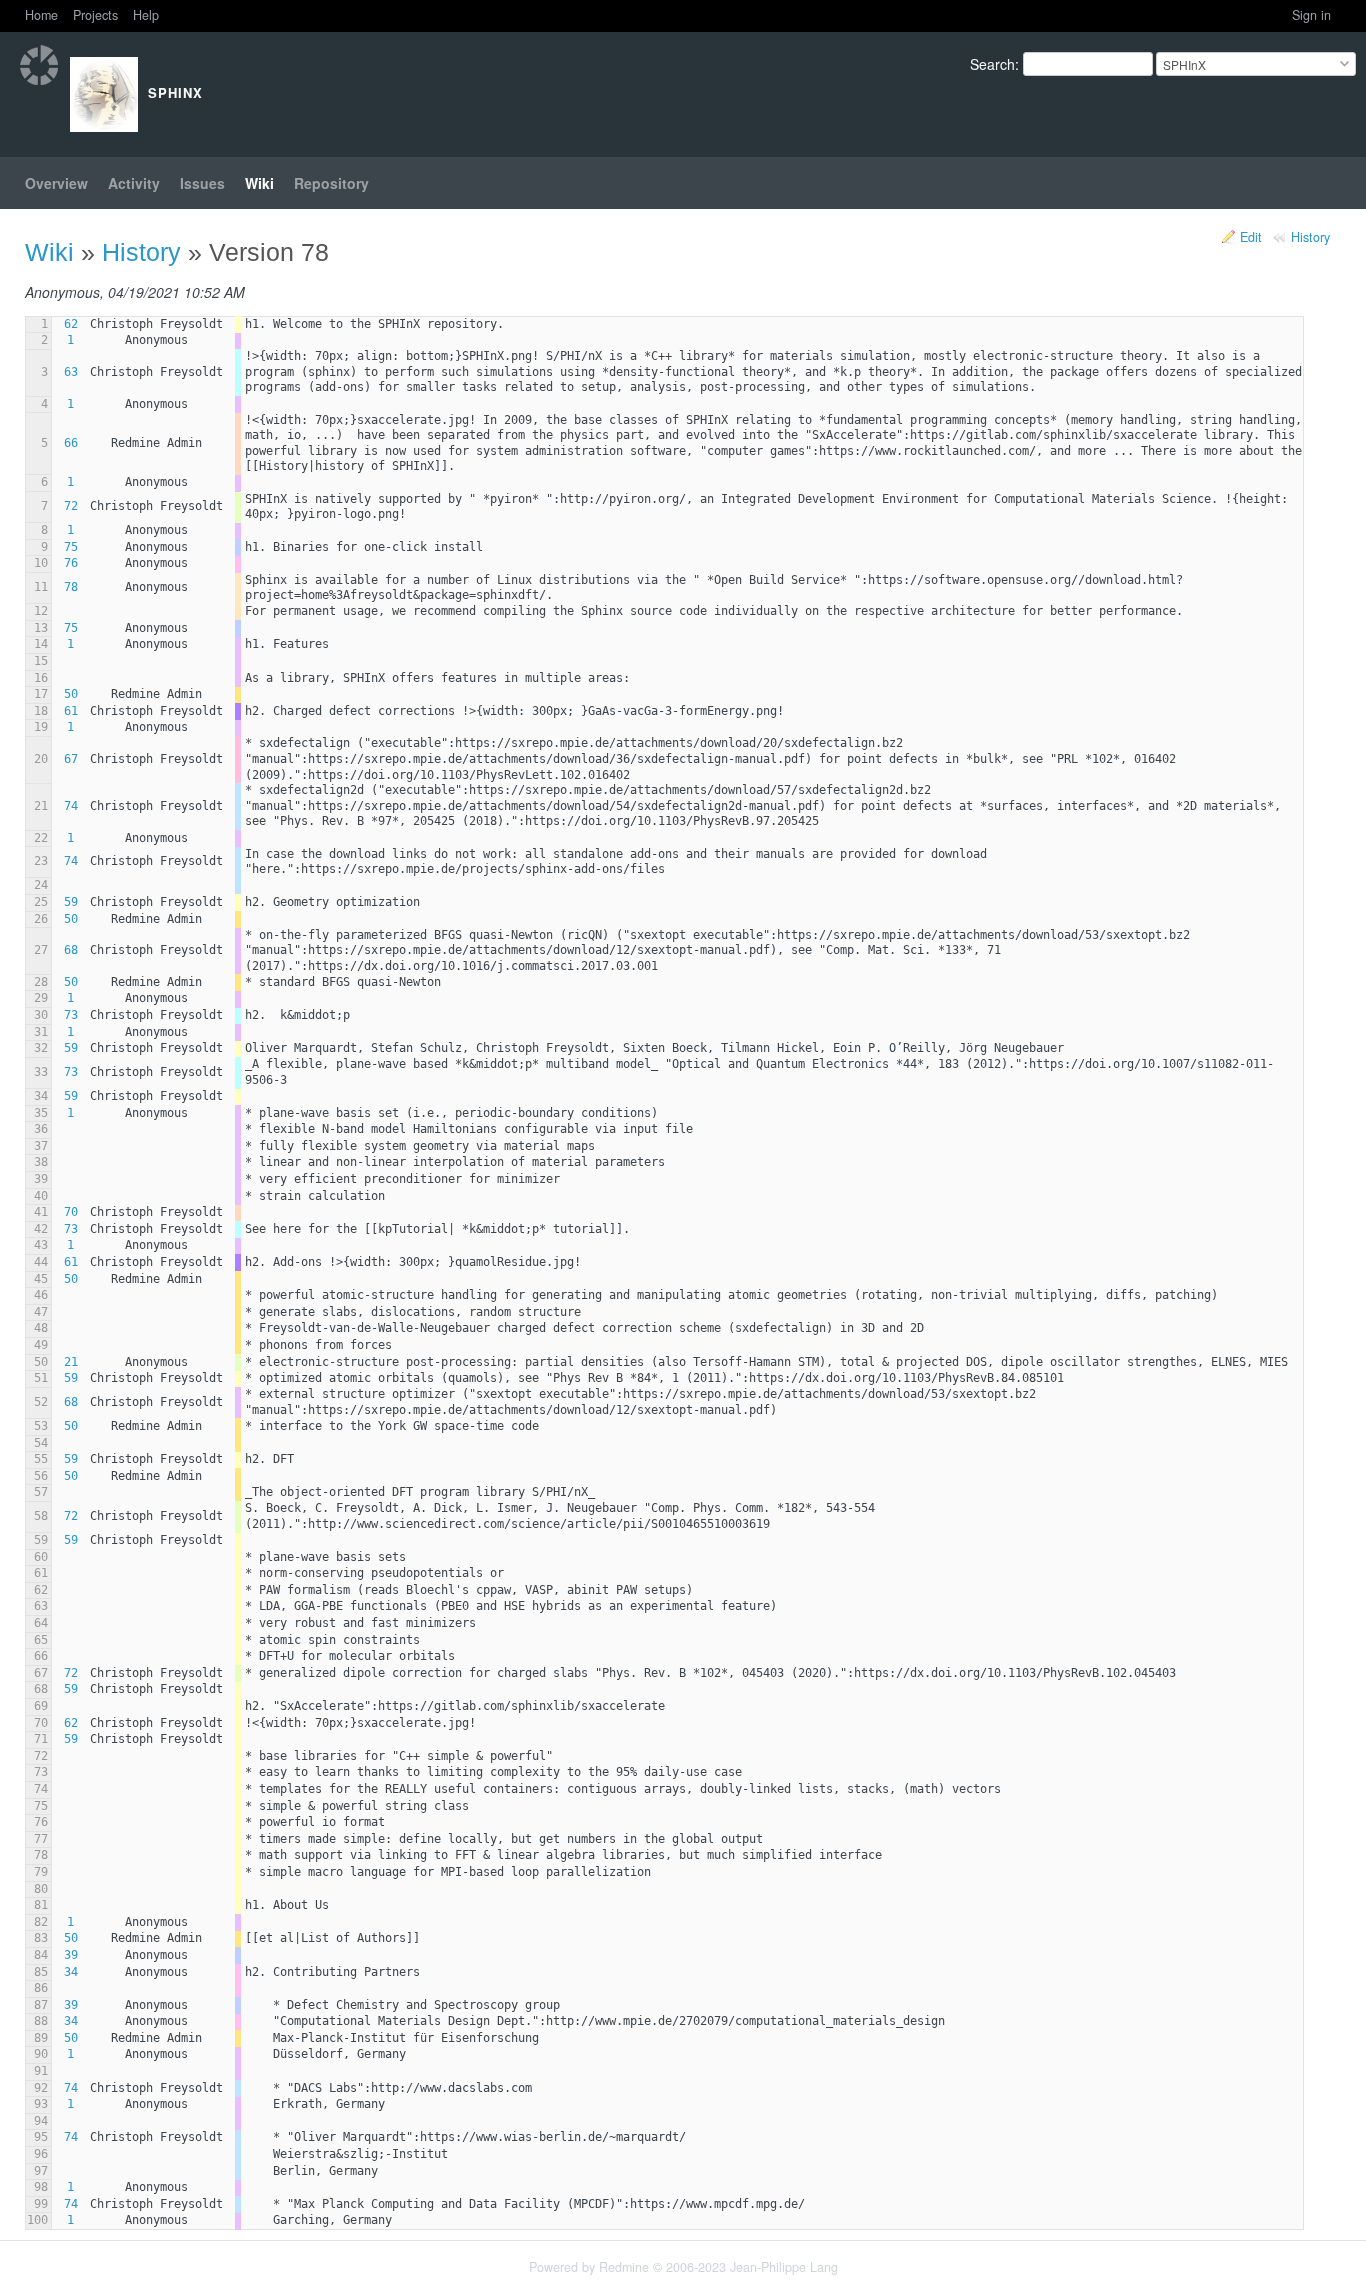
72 (71, 506)
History (1310, 237)
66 (71, 443)
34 (71, 1972)
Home (41, 15)
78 (71, 587)
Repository (331, 183)
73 (71, 1015)
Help (146, 15)
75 (71, 547)
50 (71, 694)
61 (71, 711)
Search (992, 64)
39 (71, 1955)
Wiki (259, 183)
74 (71, 806)
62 (71, 324)
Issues (202, 183)
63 (71, 372)
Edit (1251, 237)
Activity (134, 183)
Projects (95, 15)
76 (71, 563)
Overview (56, 183)
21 (71, 1362)
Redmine (624, 2267)
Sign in (1311, 15)
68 (71, 950)
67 (71, 759)
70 (71, 1212)
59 (71, 902)
